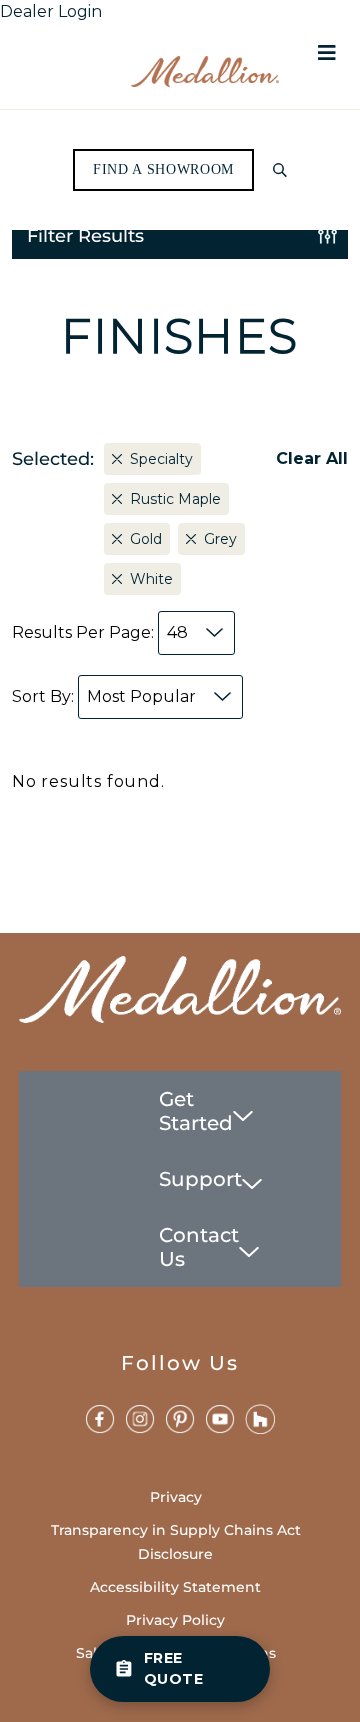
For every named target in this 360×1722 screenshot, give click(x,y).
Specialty (161, 459)
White (151, 579)
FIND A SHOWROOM (163, 170)
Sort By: (104, 696)
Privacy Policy (175, 1620)
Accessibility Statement (175, 1587)
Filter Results (85, 236)
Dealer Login (51, 11)
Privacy (176, 1497)
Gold (146, 539)
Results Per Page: (100, 632)
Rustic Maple (175, 499)
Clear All (312, 458)
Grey (220, 539)
